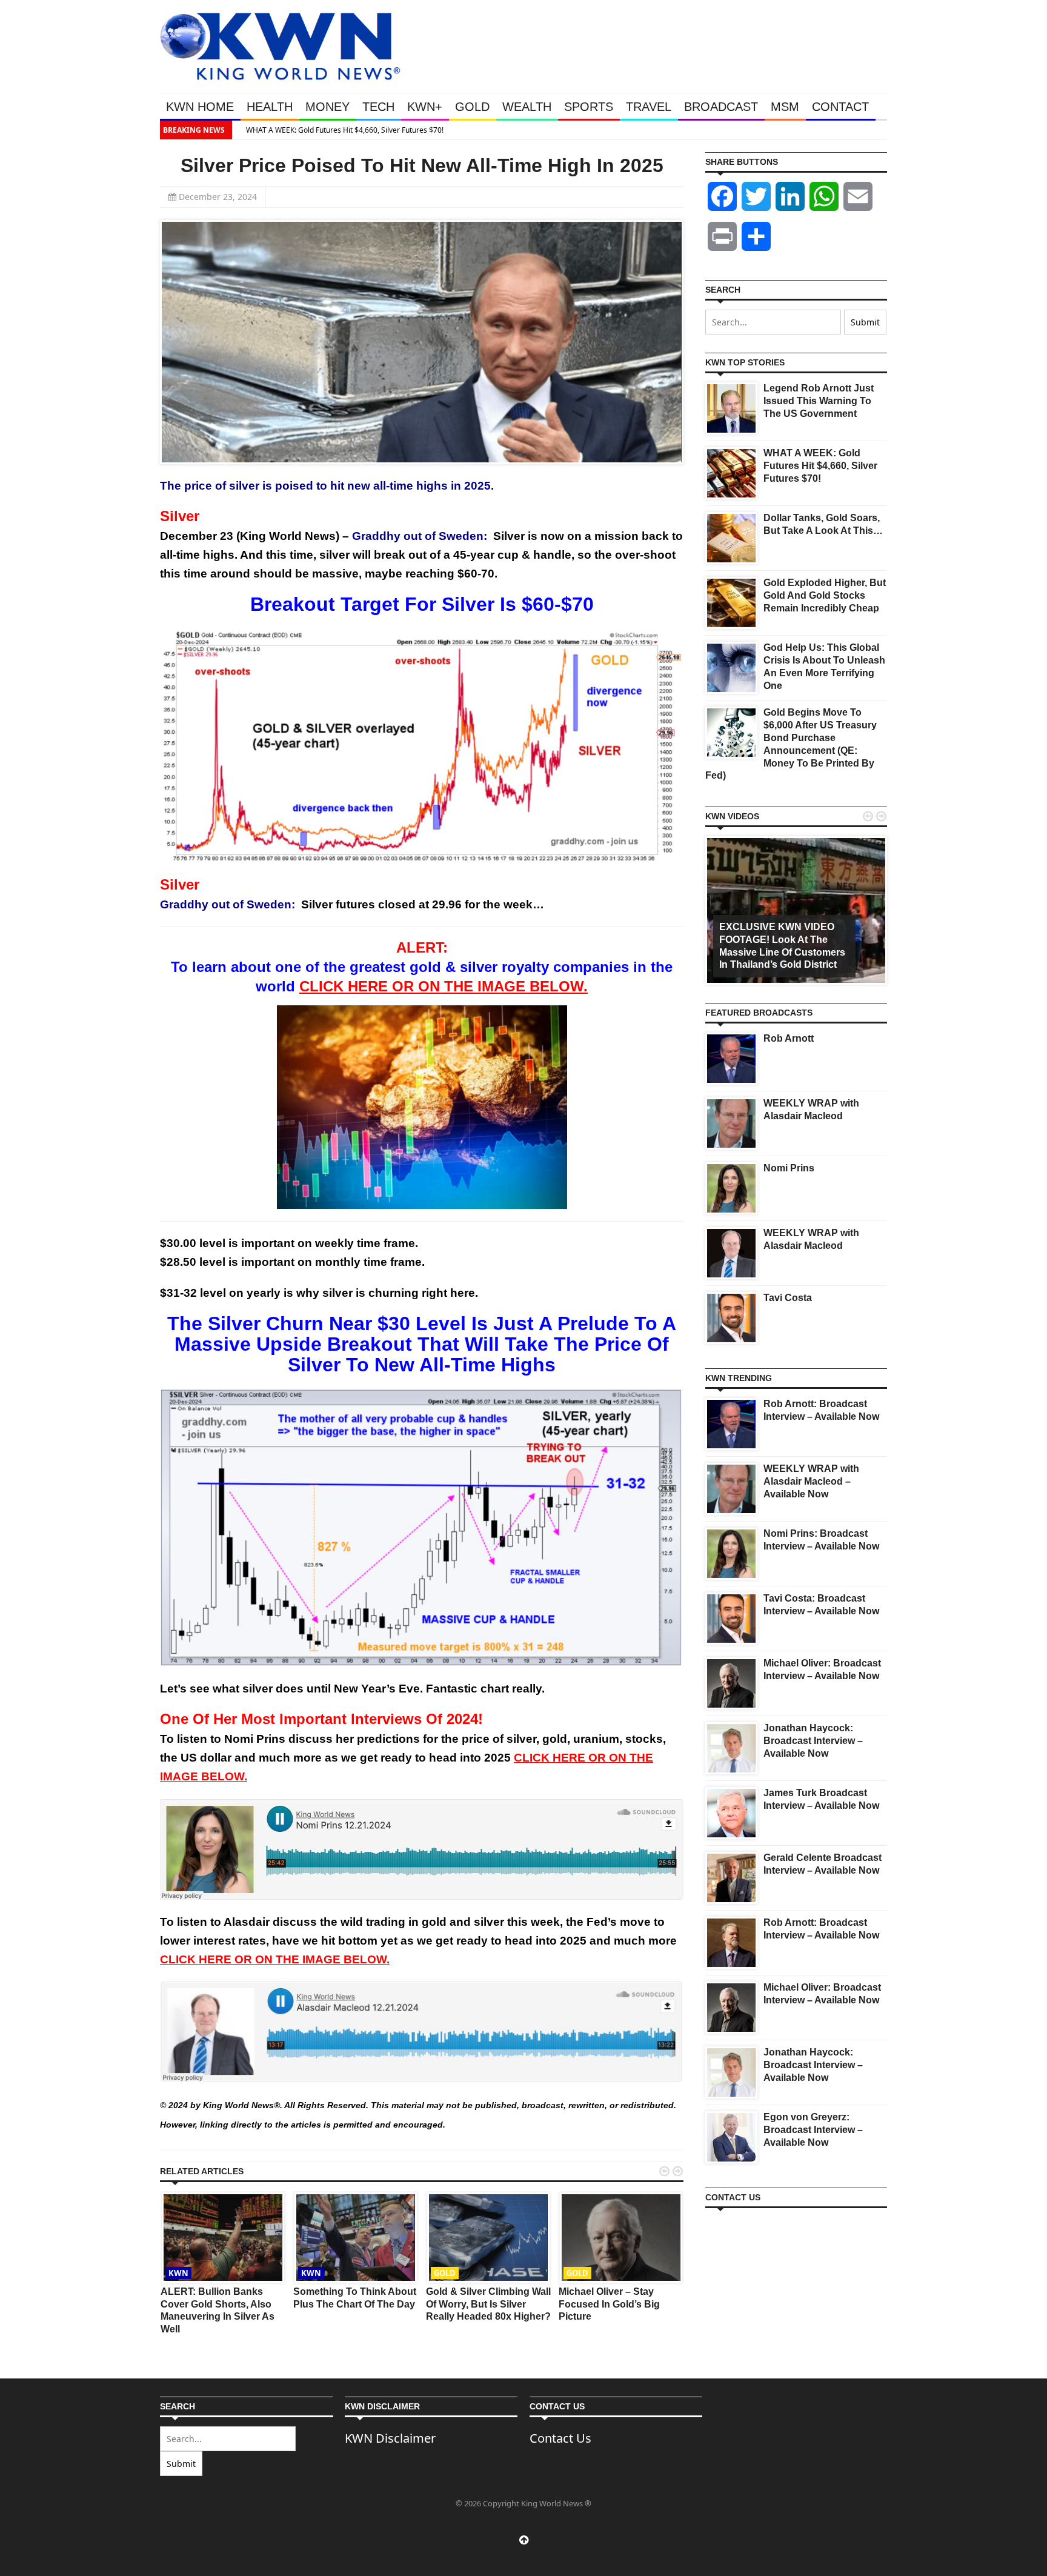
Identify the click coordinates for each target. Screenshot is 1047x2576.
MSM (785, 107)
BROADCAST (721, 107)
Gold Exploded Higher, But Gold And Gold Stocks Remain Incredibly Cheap (825, 595)
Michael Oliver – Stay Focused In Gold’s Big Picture (609, 2304)
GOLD (472, 107)
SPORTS (589, 107)
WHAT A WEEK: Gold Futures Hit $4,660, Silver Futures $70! (337, 130)
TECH (378, 107)
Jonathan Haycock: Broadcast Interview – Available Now (813, 1741)
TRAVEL (649, 107)
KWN (178, 2273)
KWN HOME (200, 107)
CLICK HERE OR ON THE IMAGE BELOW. (275, 1959)
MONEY (327, 107)
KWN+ (425, 107)
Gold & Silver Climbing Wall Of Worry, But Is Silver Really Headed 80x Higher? (488, 2304)
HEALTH (270, 107)
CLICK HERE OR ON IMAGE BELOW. (444, 986)
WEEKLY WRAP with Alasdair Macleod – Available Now (811, 1481)
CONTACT (840, 107)
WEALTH (527, 107)
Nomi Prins (789, 1168)
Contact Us (560, 2438)
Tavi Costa (788, 1298)
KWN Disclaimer (390, 2438)
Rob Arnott (789, 1038)
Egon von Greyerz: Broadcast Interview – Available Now (813, 2130)
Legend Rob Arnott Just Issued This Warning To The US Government (819, 401)
